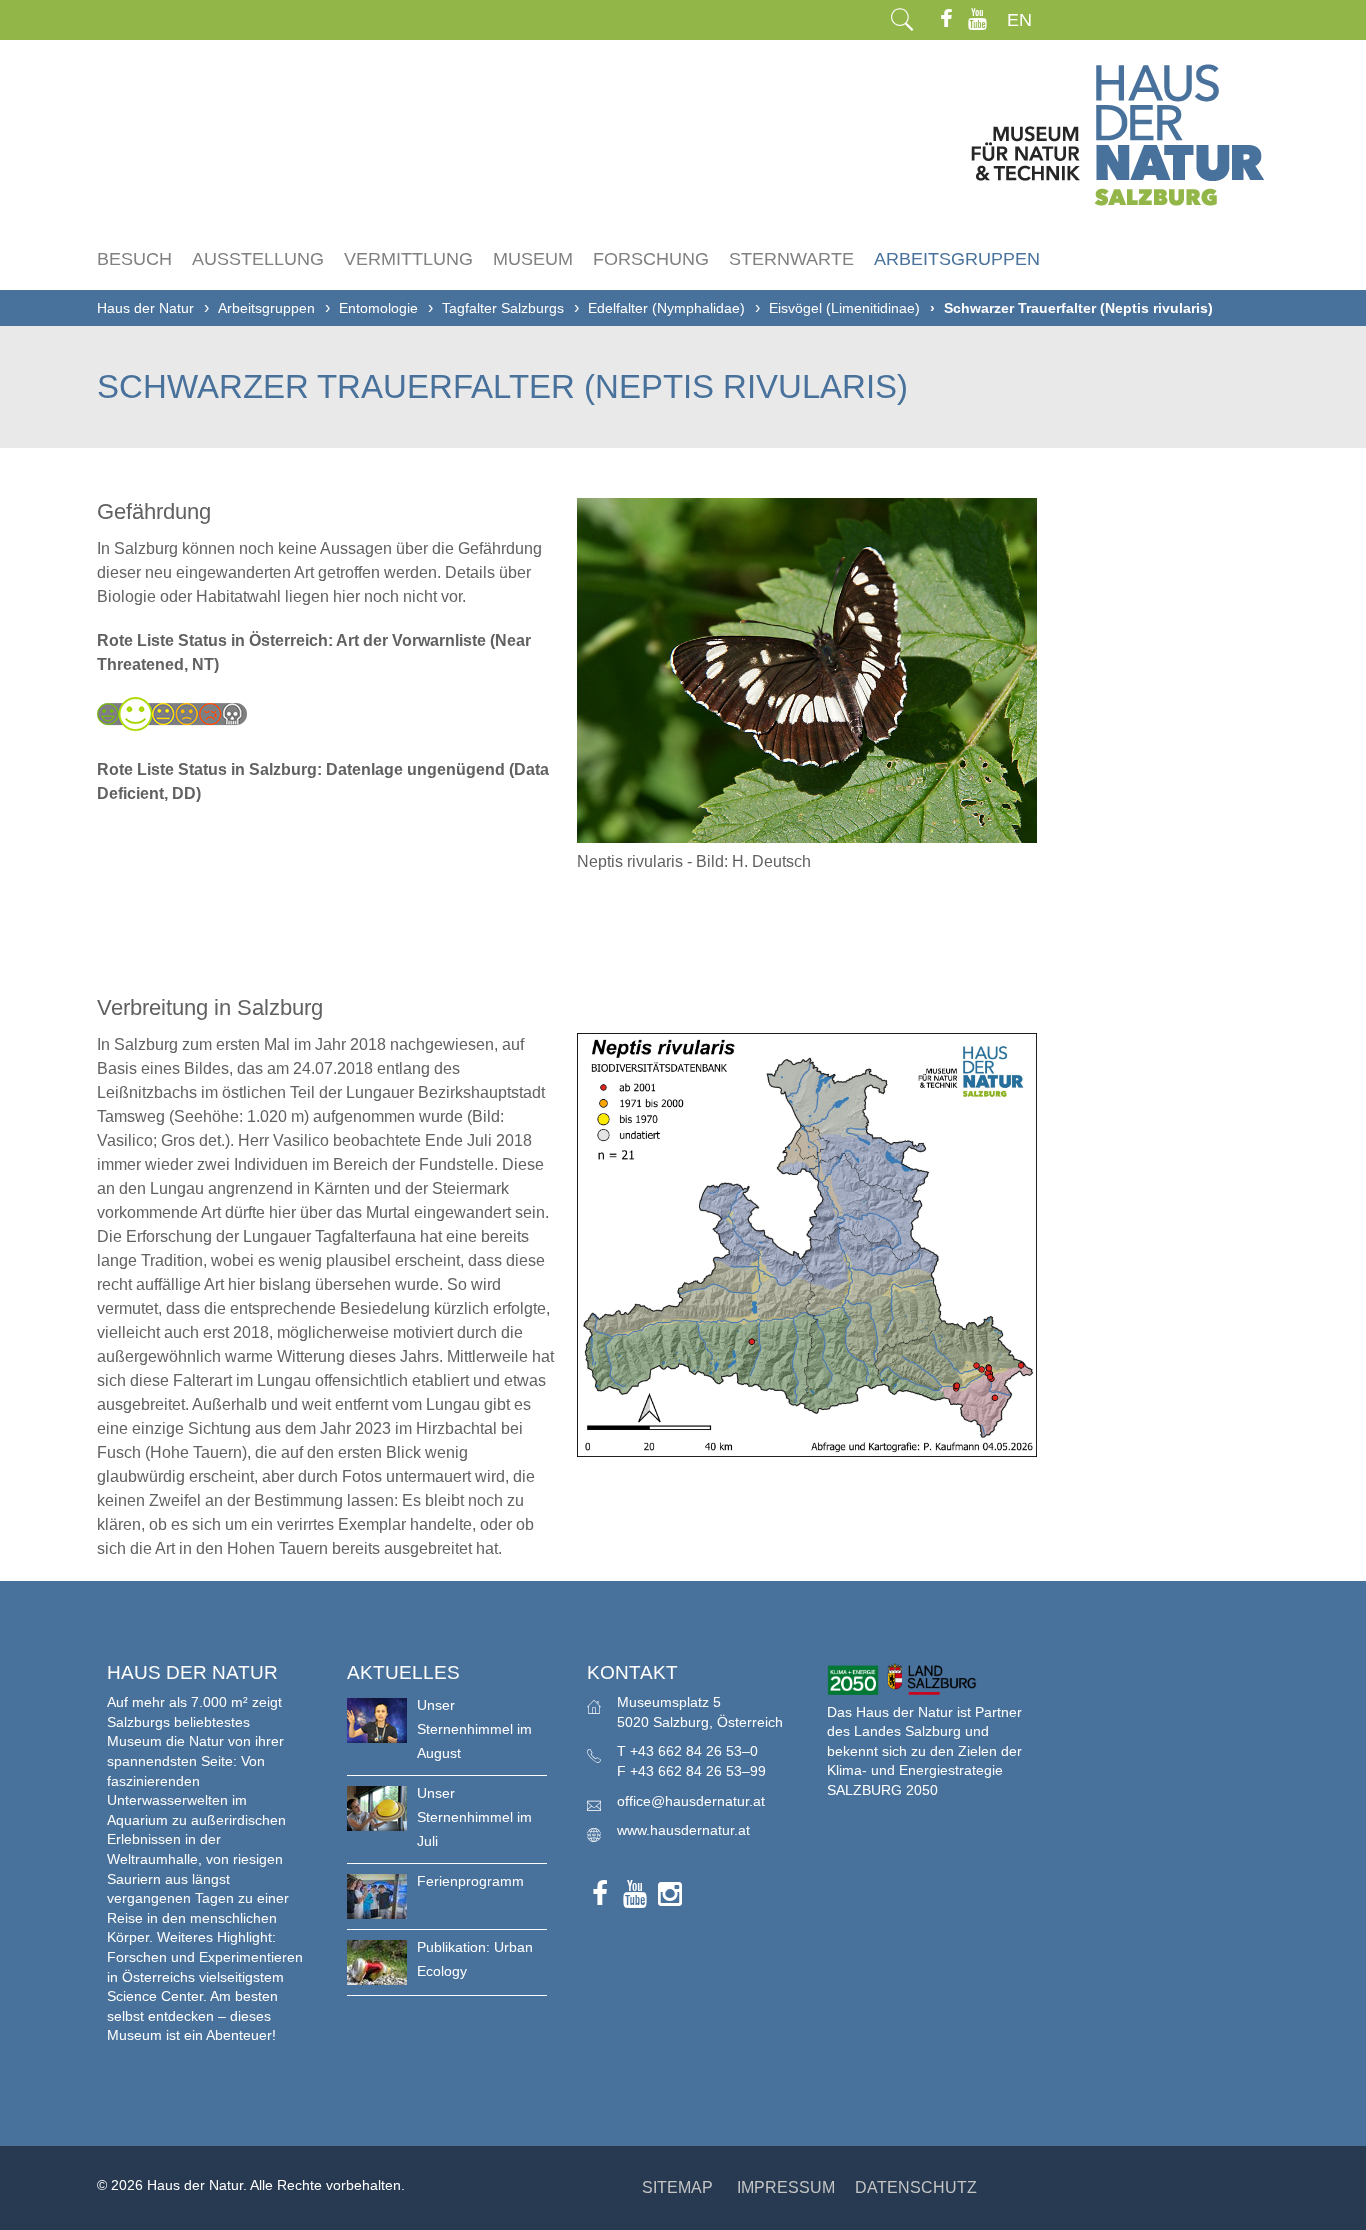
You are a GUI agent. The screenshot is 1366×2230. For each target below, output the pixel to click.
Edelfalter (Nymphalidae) (666, 308)
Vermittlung (408, 259)
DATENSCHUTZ (916, 2187)
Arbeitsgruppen (957, 259)
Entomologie (378, 308)
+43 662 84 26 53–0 (694, 1751)
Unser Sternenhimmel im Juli (474, 1817)
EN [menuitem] (1019, 20)
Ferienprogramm (470, 1881)
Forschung (651, 259)
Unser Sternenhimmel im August (474, 1729)
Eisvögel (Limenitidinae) (844, 308)
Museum (533, 259)
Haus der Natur (145, 308)
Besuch (134, 259)
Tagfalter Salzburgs (503, 308)
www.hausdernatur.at (683, 1830)
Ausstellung (258, 259)
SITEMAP (677, 2187)
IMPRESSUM (786, 2187)
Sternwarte (791, 259)
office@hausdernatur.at (691, 1801)
